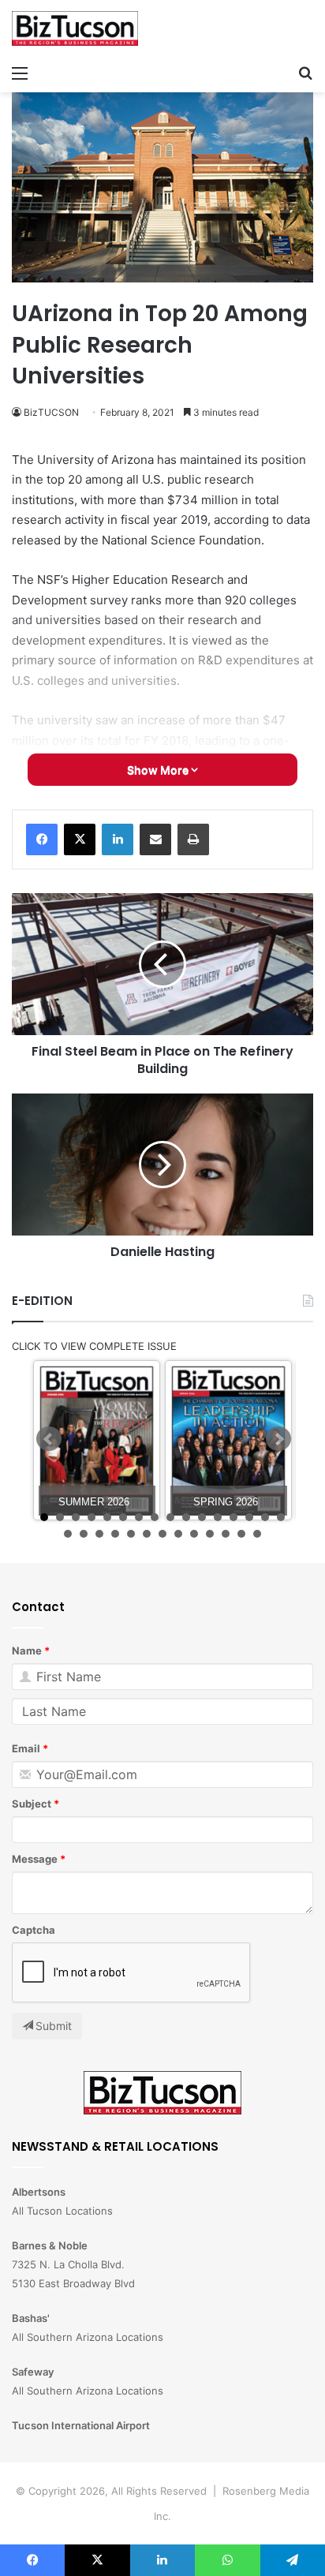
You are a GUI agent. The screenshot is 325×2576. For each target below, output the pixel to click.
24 (178, 1534)
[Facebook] (42, 839)
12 (218, 1517)
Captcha (34, 1930)
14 (249, 1517)
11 (202, 1517)
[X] (80, 839)
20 (115, 1534)
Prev (49, 1439)
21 (131, 1534)
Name (27, 1651)
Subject (32, 1804)
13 (233, 1517)
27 (226, 1534)
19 (99, 1534)
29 (257, 1534)
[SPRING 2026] (228, 1440)
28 (241, 1534)
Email (26, 1748)
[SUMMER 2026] (97, 1440)
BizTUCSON (51, 412)
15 (265, 1517)
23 (162, 1534)
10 (186, 1517)
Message (35, 1859)
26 (210, 1534)
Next (278, 1439)
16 (281, 1517)
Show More (159, 770)
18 (84, 1534)
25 (194, 1534)
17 (68, 1534)
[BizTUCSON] (75, 28)
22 (147, 1534)
